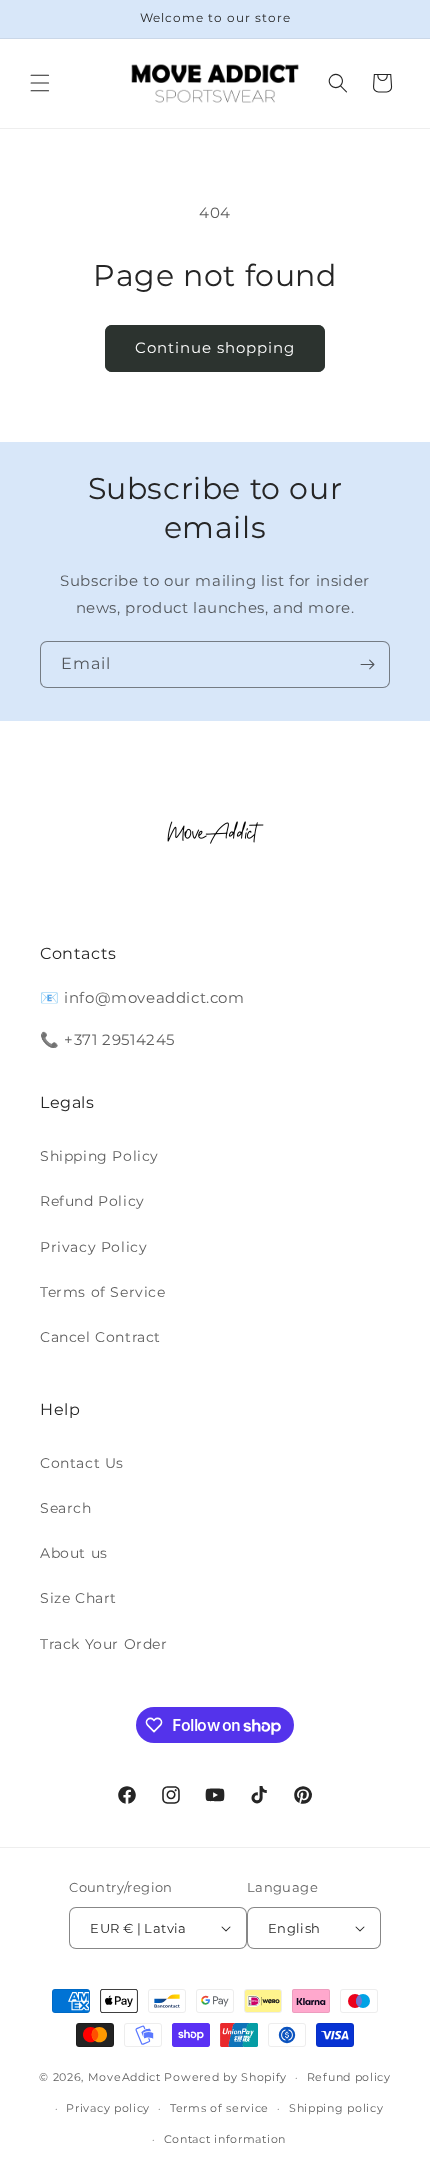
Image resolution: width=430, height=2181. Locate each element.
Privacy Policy (93, 1247)
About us (74, 1553)
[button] (40, 83)
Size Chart (78, 1598)
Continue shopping (215, 347)
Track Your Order (104, 1644)
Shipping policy (336, 2108)
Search (66, 1508)
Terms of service (219, 2108)
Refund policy (349, 2077)
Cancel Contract (100, 1337)
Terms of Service (103, 1292)
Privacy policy (108, 2108)
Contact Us (82, 1463)
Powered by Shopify (225, 2077)
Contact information (225, 2139)
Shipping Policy (99, 1156)
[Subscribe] (367, 664)
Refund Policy (92, 1201)
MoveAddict (124, 2077)
